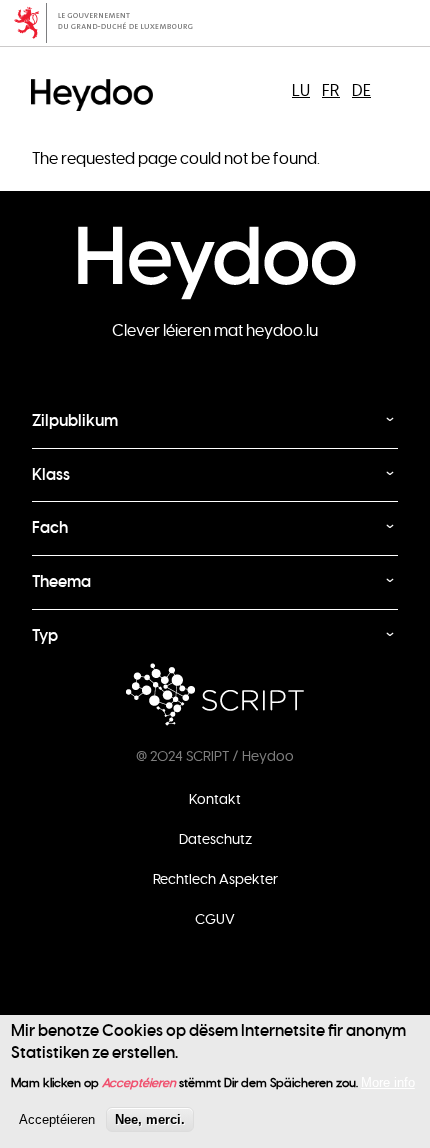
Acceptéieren (57, 1119)
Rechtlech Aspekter (215, 879)
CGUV (215, 919)
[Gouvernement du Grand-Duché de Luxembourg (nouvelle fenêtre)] (215, 23)
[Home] (97, 77)
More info (388, 1082)
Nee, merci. (150, 1119)
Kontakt (215, 799)
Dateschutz (215, 839)
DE (361, 91)
